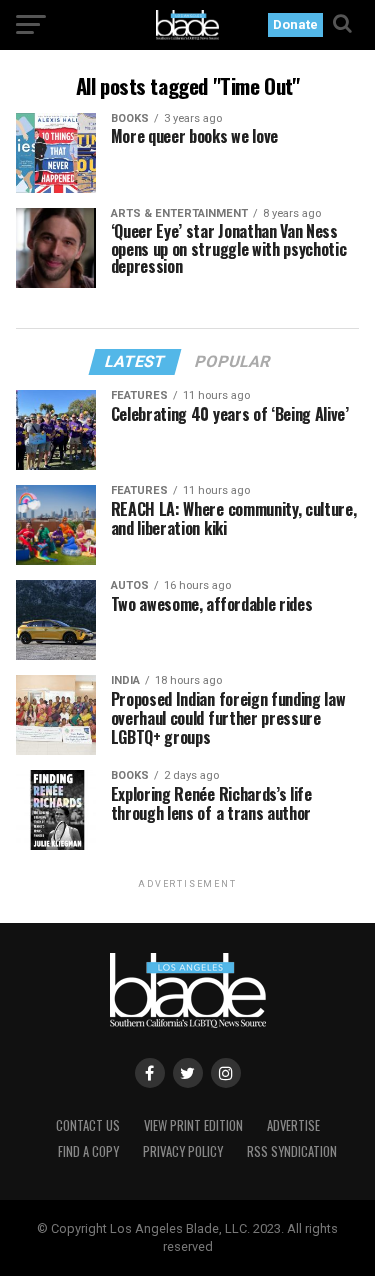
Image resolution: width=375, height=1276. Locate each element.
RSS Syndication (292, 1151)
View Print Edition (193, 1125)
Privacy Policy (183, 1151)
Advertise (293, 1125)
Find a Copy (88, 1151)
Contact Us (88, 1125)
